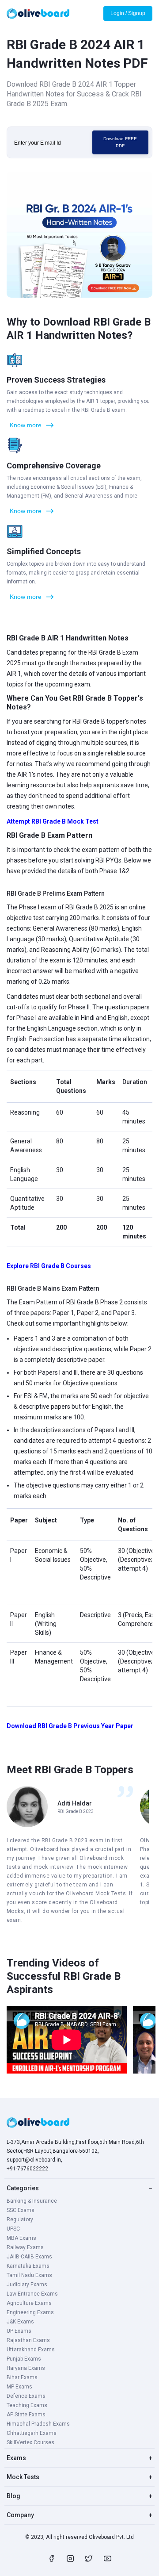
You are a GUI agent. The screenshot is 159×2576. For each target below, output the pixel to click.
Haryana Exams (26, 2368)
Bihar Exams (22, 2377)
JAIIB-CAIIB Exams (29, 2257)
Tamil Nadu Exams (29, 2275)
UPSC (13, 2229)
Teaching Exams (27, 2405)
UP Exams (19, 2331)
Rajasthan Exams (28, 2340)
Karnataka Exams (28, 2266)
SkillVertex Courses (30, 2442)
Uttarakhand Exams (31, 2350)
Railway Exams (25, 2247)
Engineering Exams (30, 2312)
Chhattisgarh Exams (32, 2433)
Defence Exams (26, 2396)
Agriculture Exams (29, 2303)
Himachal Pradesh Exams (38, 2424)
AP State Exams (26, 2415)
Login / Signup (128, 13)
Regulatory (20, 2219)
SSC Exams (21, 2210)
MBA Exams (21, 2238)
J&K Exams (20, 2322)
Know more (26, 425)
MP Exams (19, 2387)
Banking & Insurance (32, 2201)
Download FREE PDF (120, 142)
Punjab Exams (24, 2359)
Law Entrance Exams (32, 2294)
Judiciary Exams (27, 2285)
